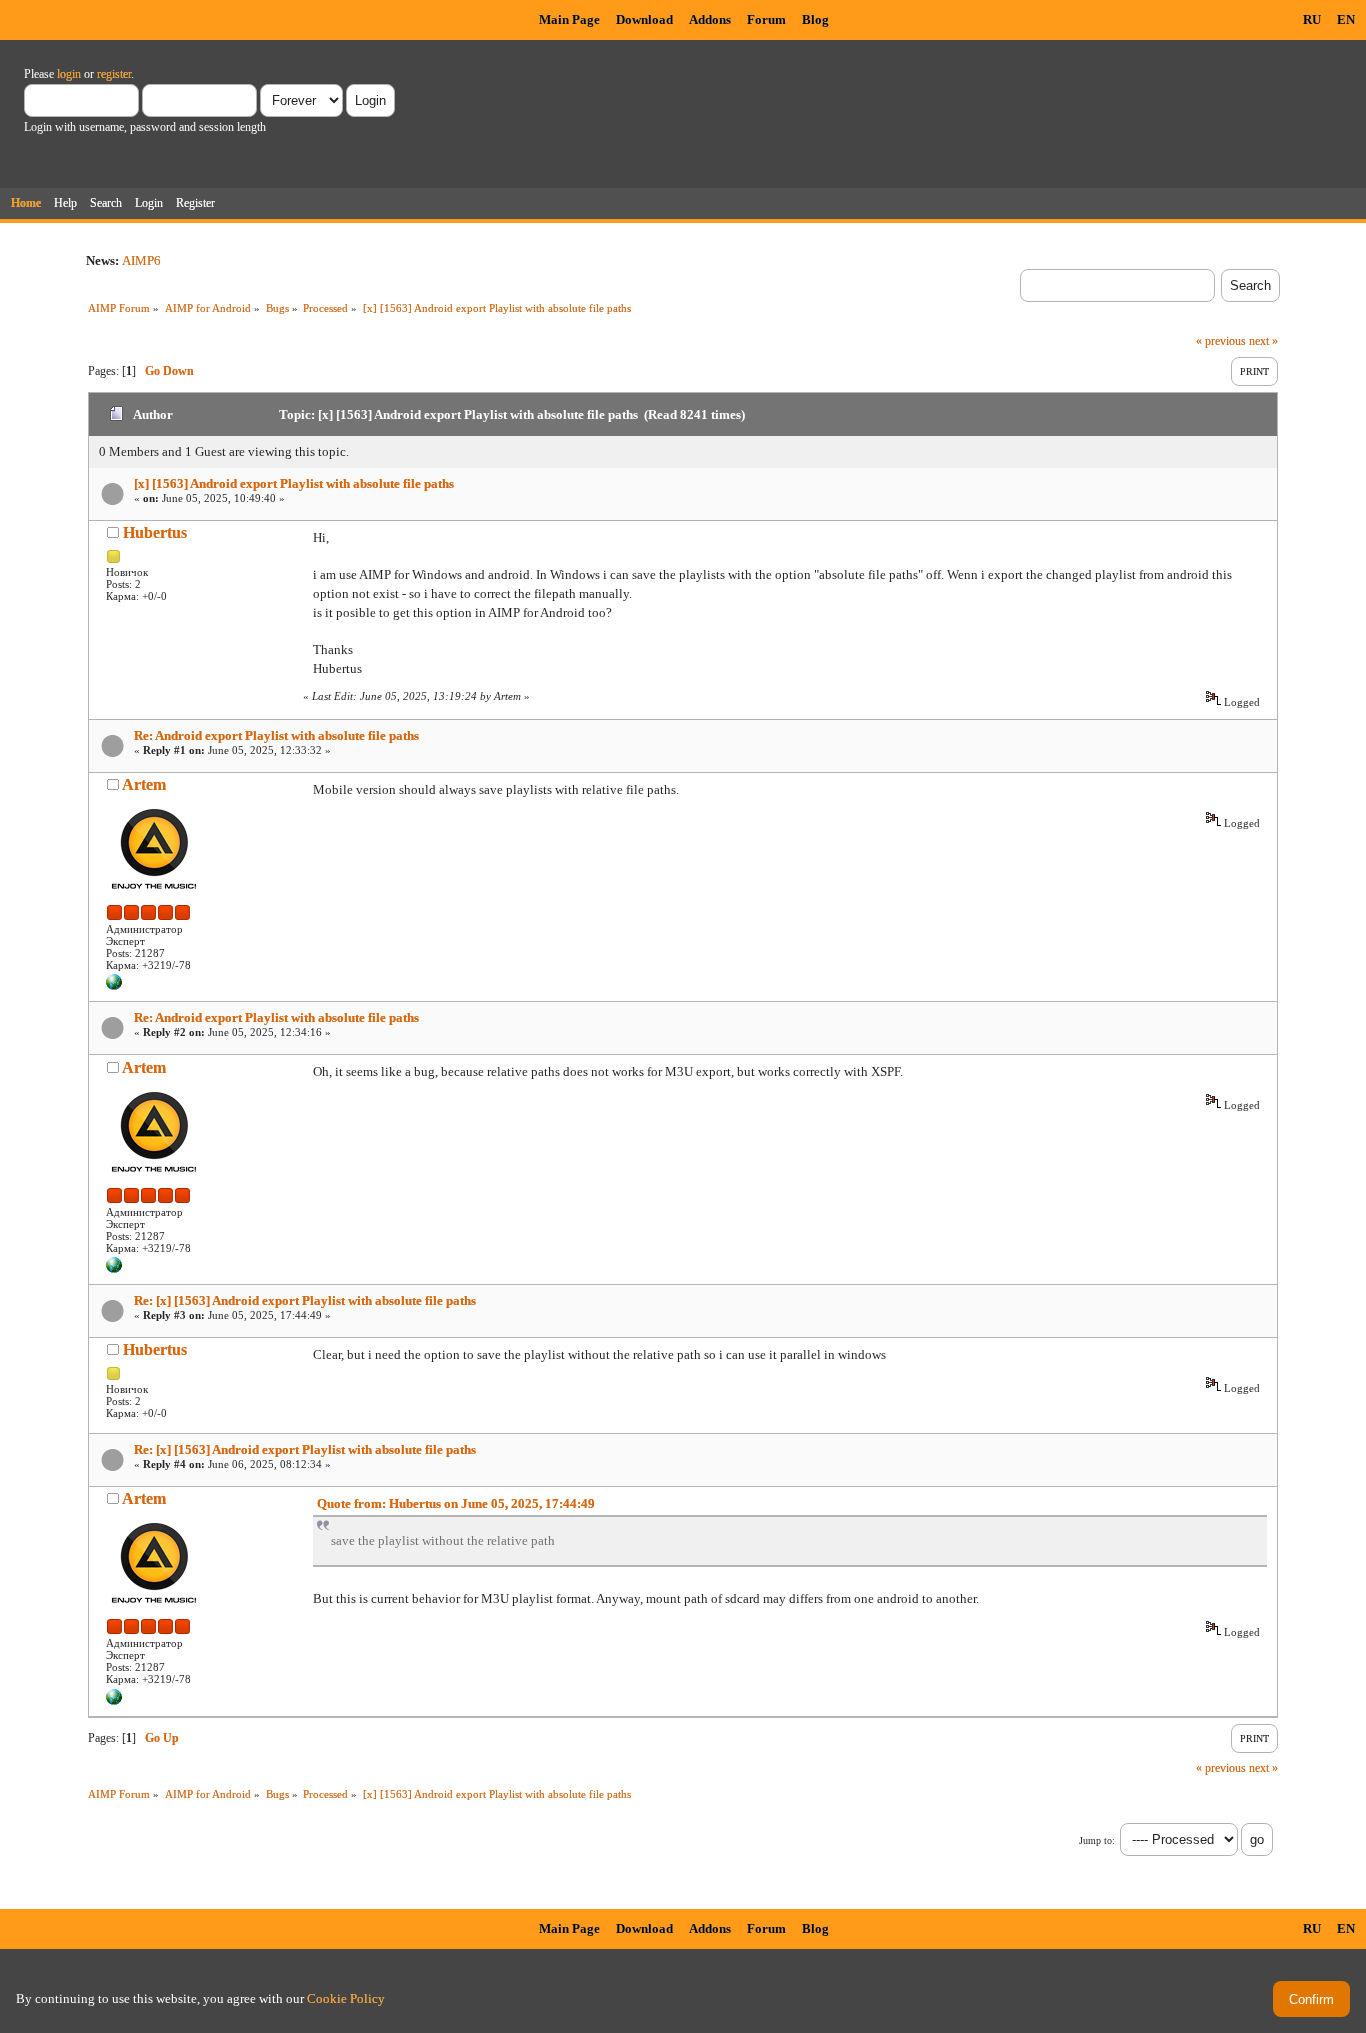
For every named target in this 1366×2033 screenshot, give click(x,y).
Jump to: (1097, 1840)
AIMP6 (141, 260)
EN (1346, 19)
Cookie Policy (346, 1998)
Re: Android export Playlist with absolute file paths (276, 735)
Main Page (569, 19)
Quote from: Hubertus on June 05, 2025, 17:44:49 (456, 1503)
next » (1263, 341)
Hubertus (155, 532)
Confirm (1311, 1999)
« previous (1221, 341)
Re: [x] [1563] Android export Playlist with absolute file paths (305, 1300)
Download (644, 19)
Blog (815, 19)
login (69, 74)
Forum (766, 19)
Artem (144, 784)
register (114, 74)
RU (1312, 19)
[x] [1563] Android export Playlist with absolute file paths (294, 483)
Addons (710, 19)
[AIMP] (114, 986)
